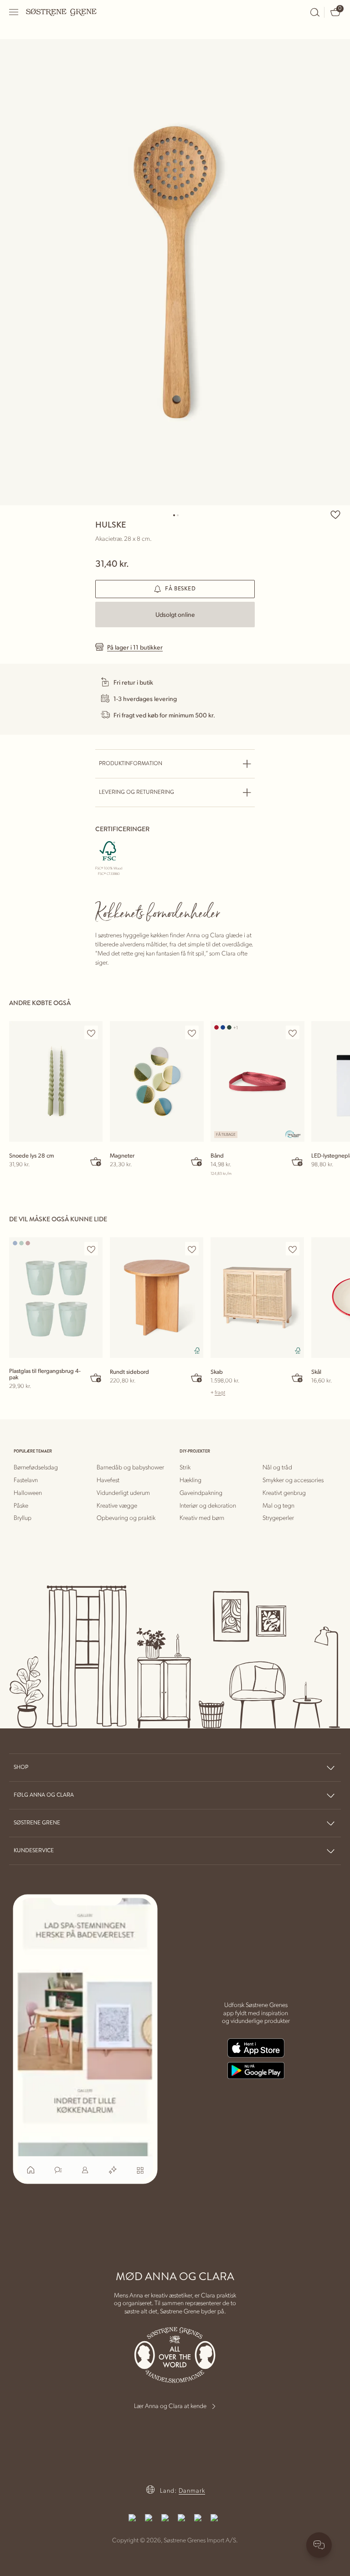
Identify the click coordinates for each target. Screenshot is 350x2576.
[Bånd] (257, 1081)
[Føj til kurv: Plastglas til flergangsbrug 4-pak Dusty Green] (96, 1377)
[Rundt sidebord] (157, 1298)
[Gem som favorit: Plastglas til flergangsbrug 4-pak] (91, 1249)
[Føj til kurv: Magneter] (197, 1161)
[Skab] (257, 1298)
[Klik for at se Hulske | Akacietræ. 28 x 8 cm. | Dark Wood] (175, 272)
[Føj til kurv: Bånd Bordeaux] (298, 1161)
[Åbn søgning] (315, 12)
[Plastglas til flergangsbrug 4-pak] (56, 1298)
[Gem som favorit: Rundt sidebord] (192, 1249)
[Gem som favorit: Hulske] (335, 514)
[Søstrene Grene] (62, 12)
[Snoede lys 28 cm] (56, 1081)
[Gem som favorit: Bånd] (293, 1033)
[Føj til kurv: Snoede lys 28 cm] (96, 1161)
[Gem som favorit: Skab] (293, 1249)
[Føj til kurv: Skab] (298, 1377)
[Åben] (14, 12)
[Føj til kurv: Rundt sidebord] (197, 1377)
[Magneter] (157, 1081)
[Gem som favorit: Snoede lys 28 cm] (91, 1033)
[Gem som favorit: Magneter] (192, 1033)
